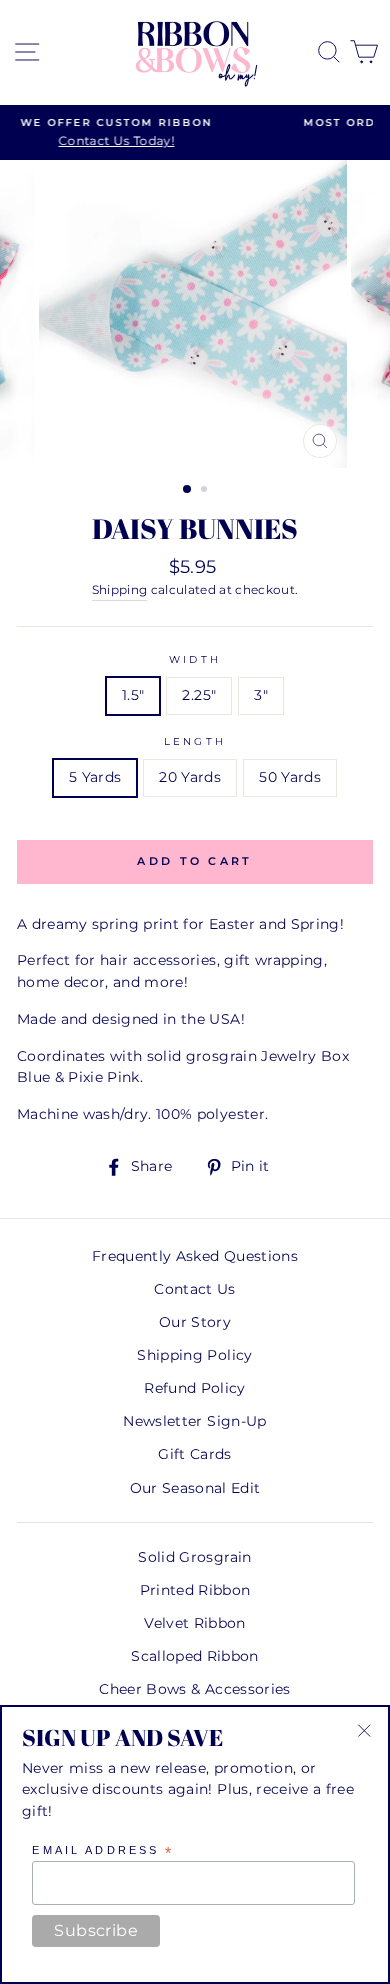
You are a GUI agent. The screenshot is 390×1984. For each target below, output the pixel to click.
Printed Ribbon (195, 1590)
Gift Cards (194, 1454)
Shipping (120, 590)
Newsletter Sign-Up (194, 1421)
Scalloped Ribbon (194, 1656)
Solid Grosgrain (194, 1557)
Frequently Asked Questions (195, 1256)
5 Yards (95, 777)
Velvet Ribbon (194, 1623)
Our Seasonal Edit (195, 1488)
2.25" (199, 695)
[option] (195, 314)
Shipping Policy (194, 1355)
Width (194, 659)
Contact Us (194, 1289)
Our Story (195, 1322)
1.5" (133, 695)
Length (194, 741)
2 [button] (206, 491)
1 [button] (188, 490)
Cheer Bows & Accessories (194, 1689)
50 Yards (290, 777)
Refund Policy (194, 1388)
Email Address (103, 1851)
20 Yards (190, 777)
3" (261, 695)
